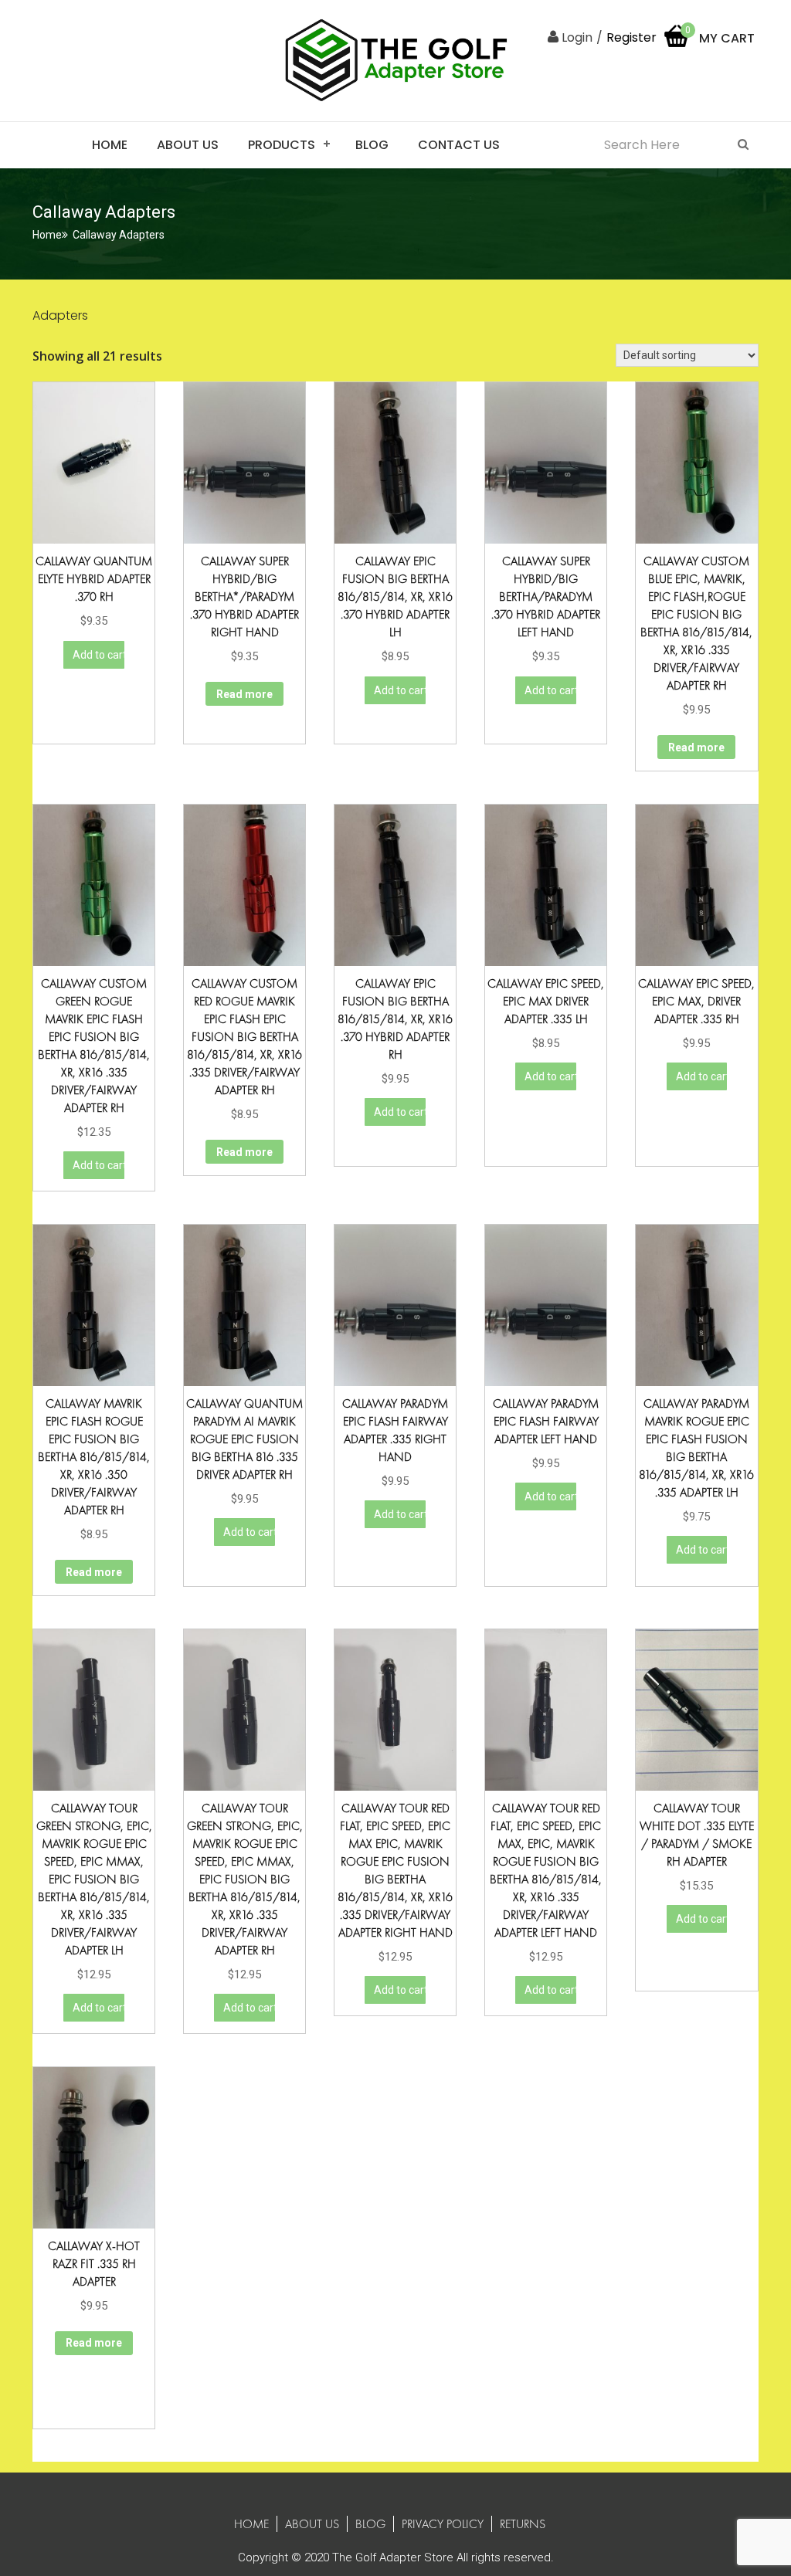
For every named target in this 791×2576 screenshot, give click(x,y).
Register (631, 37)
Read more (244, 694)
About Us (188, 145)
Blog (372, 145)
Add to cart (98, 655)
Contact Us (459, 145)
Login (575, 37)
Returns (523, 2524)
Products (282, 145)
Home (110, 145)
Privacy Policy (443, 2524)
